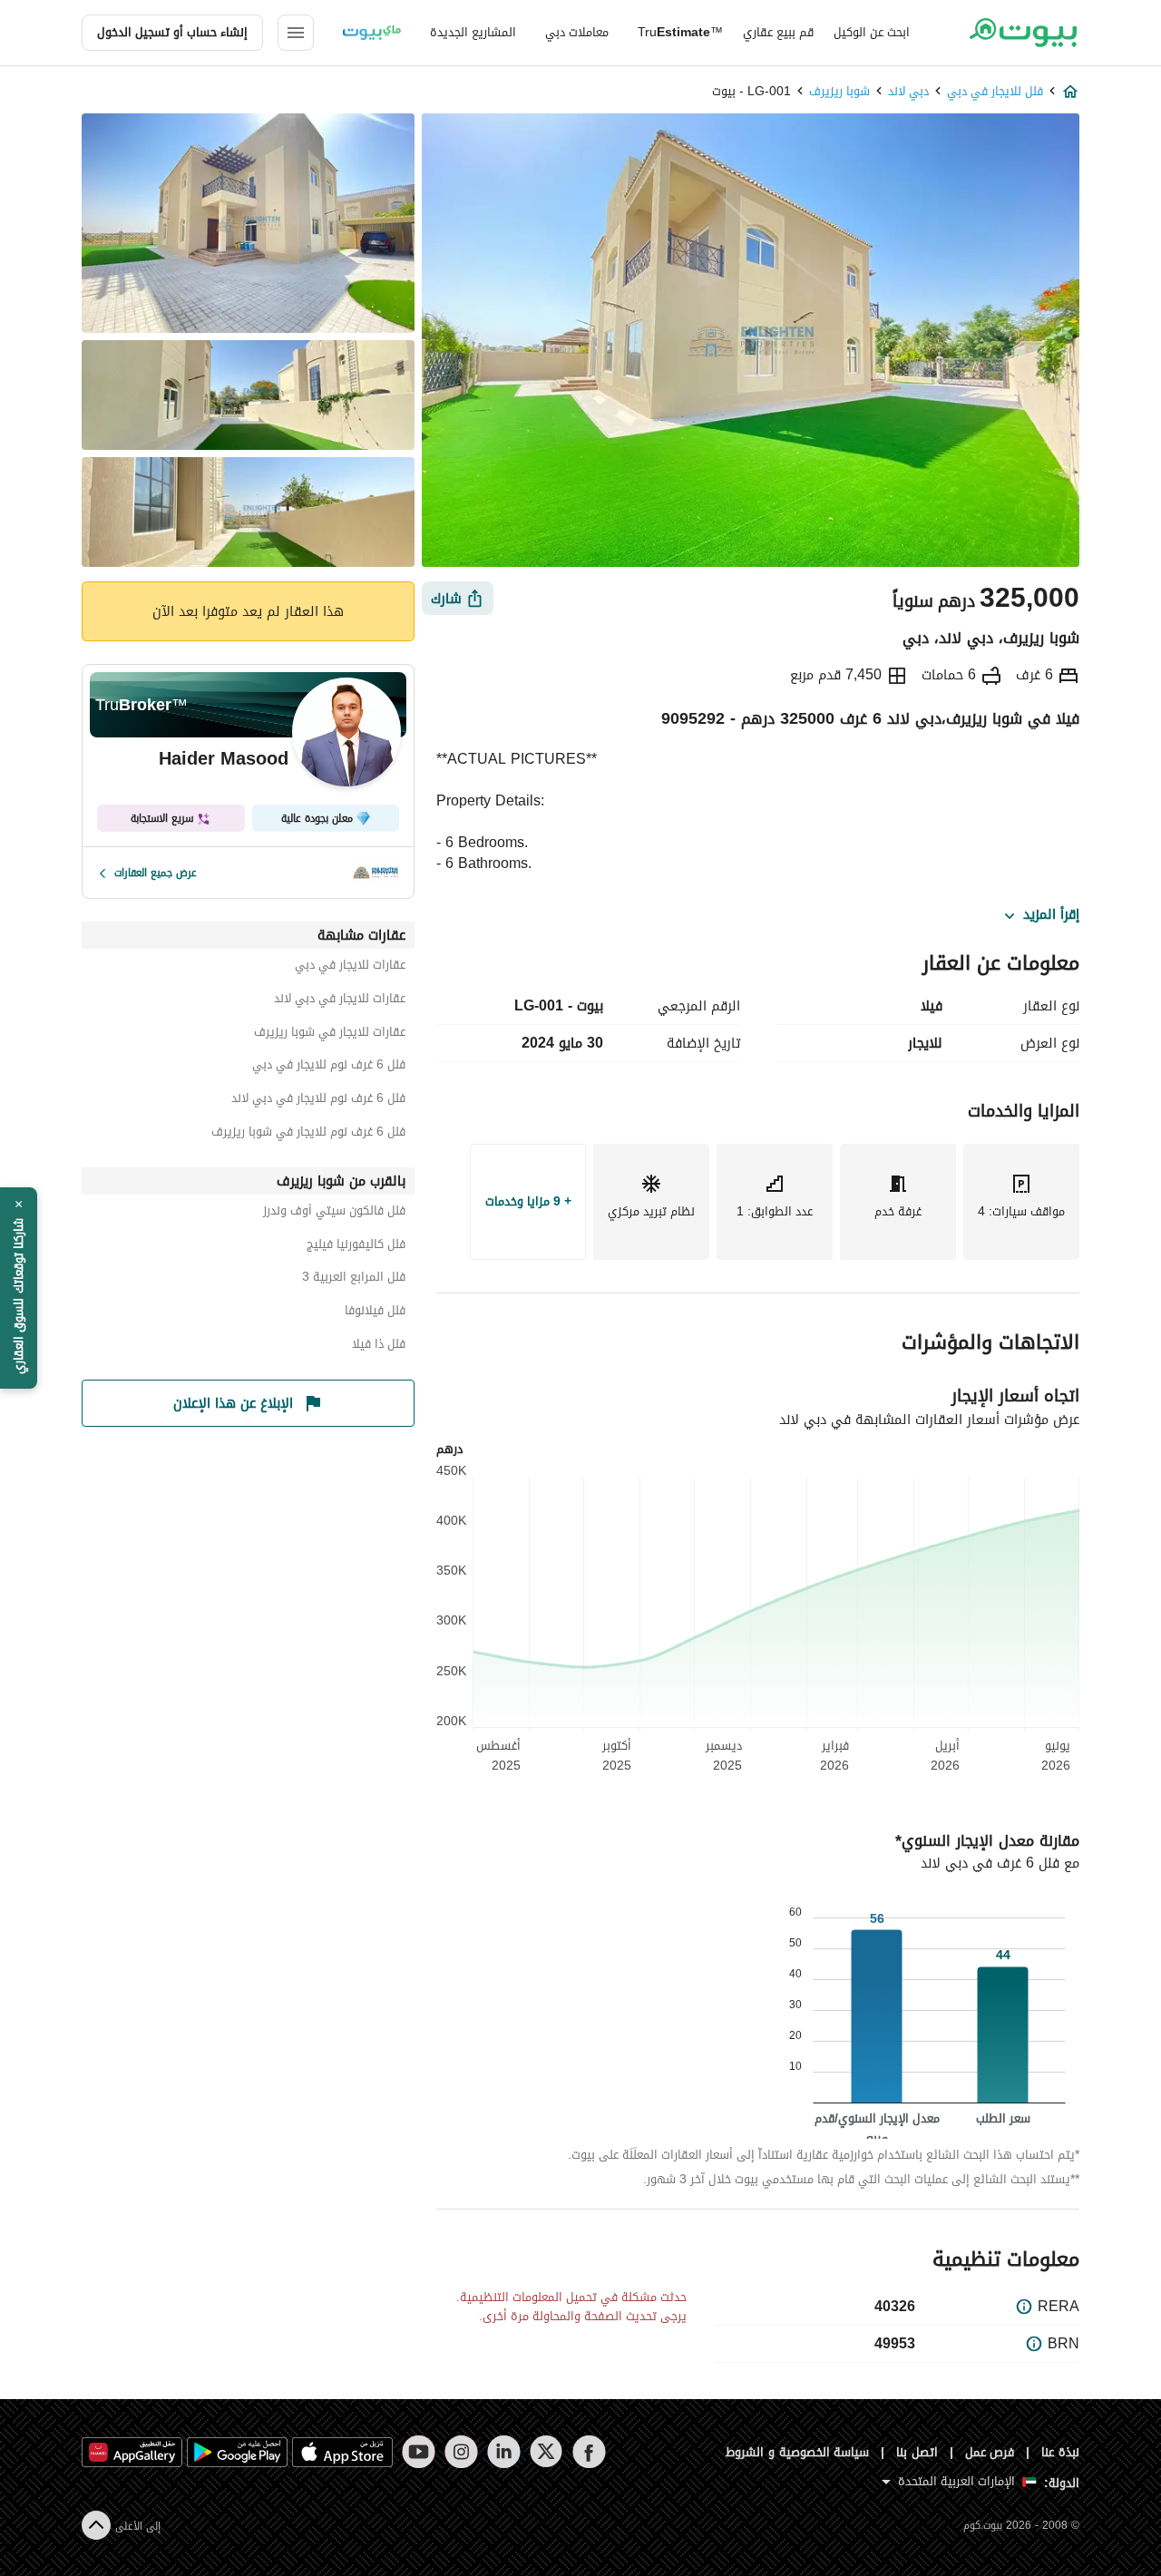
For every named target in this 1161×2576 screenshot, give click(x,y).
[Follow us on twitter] (546, 2452)
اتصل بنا (917, 2452)
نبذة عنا (1060, 2452)
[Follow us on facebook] (589, 2452)
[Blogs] (372, 33)
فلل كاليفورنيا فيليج (356, 1247)
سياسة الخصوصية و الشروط (798, 2452)
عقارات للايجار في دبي (350, 967)
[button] (19, 1288)
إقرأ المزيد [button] (1051, 915)
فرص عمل (990, 2452)
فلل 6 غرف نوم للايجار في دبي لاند (318, 1101)
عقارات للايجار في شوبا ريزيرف (330, 1034)
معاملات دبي (577, 32)
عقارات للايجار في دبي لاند (340, 1001)
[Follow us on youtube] (419, 2452)
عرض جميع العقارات (156, 873)
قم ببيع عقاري (778, 32)
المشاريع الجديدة (473, 32)
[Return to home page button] (1023, 33)
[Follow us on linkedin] (504, 2452)
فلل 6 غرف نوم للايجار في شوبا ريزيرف (308, 1134)
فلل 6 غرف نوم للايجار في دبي (329, 1067)
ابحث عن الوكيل (872, 32)
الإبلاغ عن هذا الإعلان (233, 1403)
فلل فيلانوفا (375, 1313)
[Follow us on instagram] (461, 2452)
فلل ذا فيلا (379, 1347)
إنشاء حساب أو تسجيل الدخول (172, 32)
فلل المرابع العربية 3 (354, 1279)
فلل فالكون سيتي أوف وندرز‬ (334, 1213)
